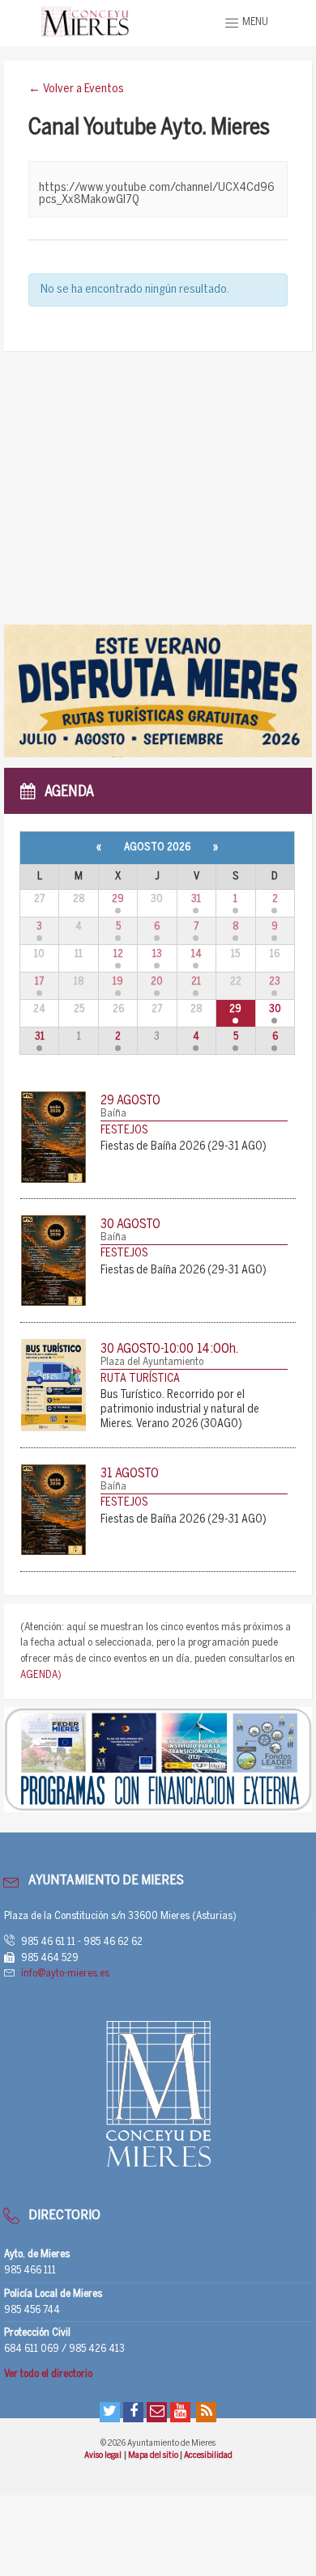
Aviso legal (103, 2455)
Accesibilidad (208, 2455)
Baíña (113, 1114)
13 (157, 954)
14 (196, 954)
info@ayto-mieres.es (65, 1974)
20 (157, 982)
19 (118, 982)
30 (275, 1009)
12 (118, 954)
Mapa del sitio (154, 2455)
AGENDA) (41, 1675)
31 (196, 899)
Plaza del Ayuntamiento (152, 1362)
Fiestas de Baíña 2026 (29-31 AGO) (184, 1147)
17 (39, 982)
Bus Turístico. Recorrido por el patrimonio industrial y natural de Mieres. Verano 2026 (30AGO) (180, 1410)
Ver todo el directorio (48, 2374)
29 (118, 899)
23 (275, 982)
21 (196, 982)
